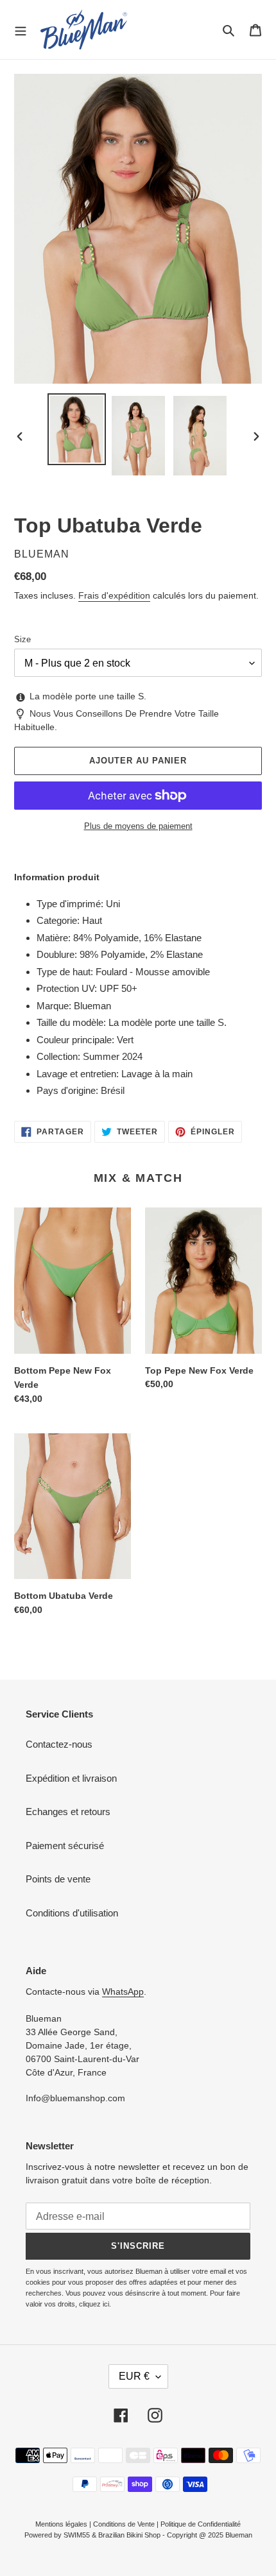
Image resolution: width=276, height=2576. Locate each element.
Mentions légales (61, 2524)
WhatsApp (123, 1992)
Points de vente (58, 1879)
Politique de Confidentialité (201, 2524)
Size (22, 639)
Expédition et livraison (71, 1778)
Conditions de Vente (124, 2524)
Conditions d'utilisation (72, 1913)
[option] (77, 429)
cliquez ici (94, 2304)
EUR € (134, 2376)
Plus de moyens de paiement (138, 826)
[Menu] (21, 30)
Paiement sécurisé (65, 1846)
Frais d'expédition (114, 595)
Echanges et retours (68, 1812)
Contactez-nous (59, 1744)
